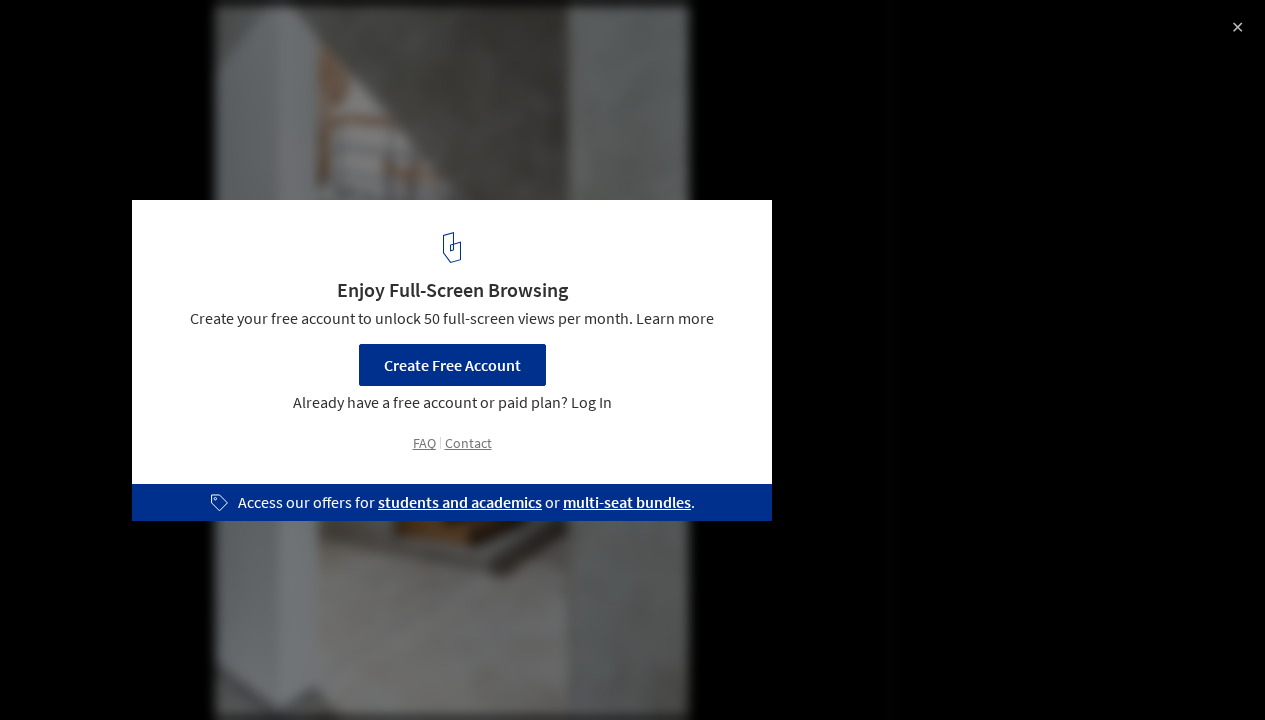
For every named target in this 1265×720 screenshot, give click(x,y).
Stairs (306, 669)
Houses (226, 669)
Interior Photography (98, 669)
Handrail (390, 669)
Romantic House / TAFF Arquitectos (197, 36)
